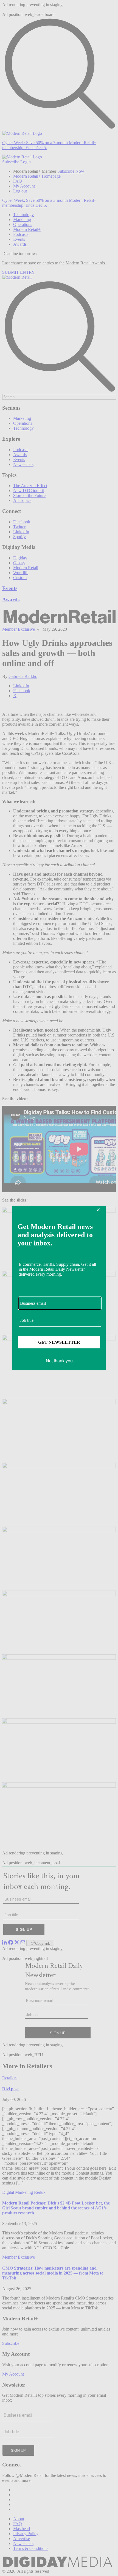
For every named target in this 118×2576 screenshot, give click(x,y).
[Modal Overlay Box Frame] (59, 1288)
